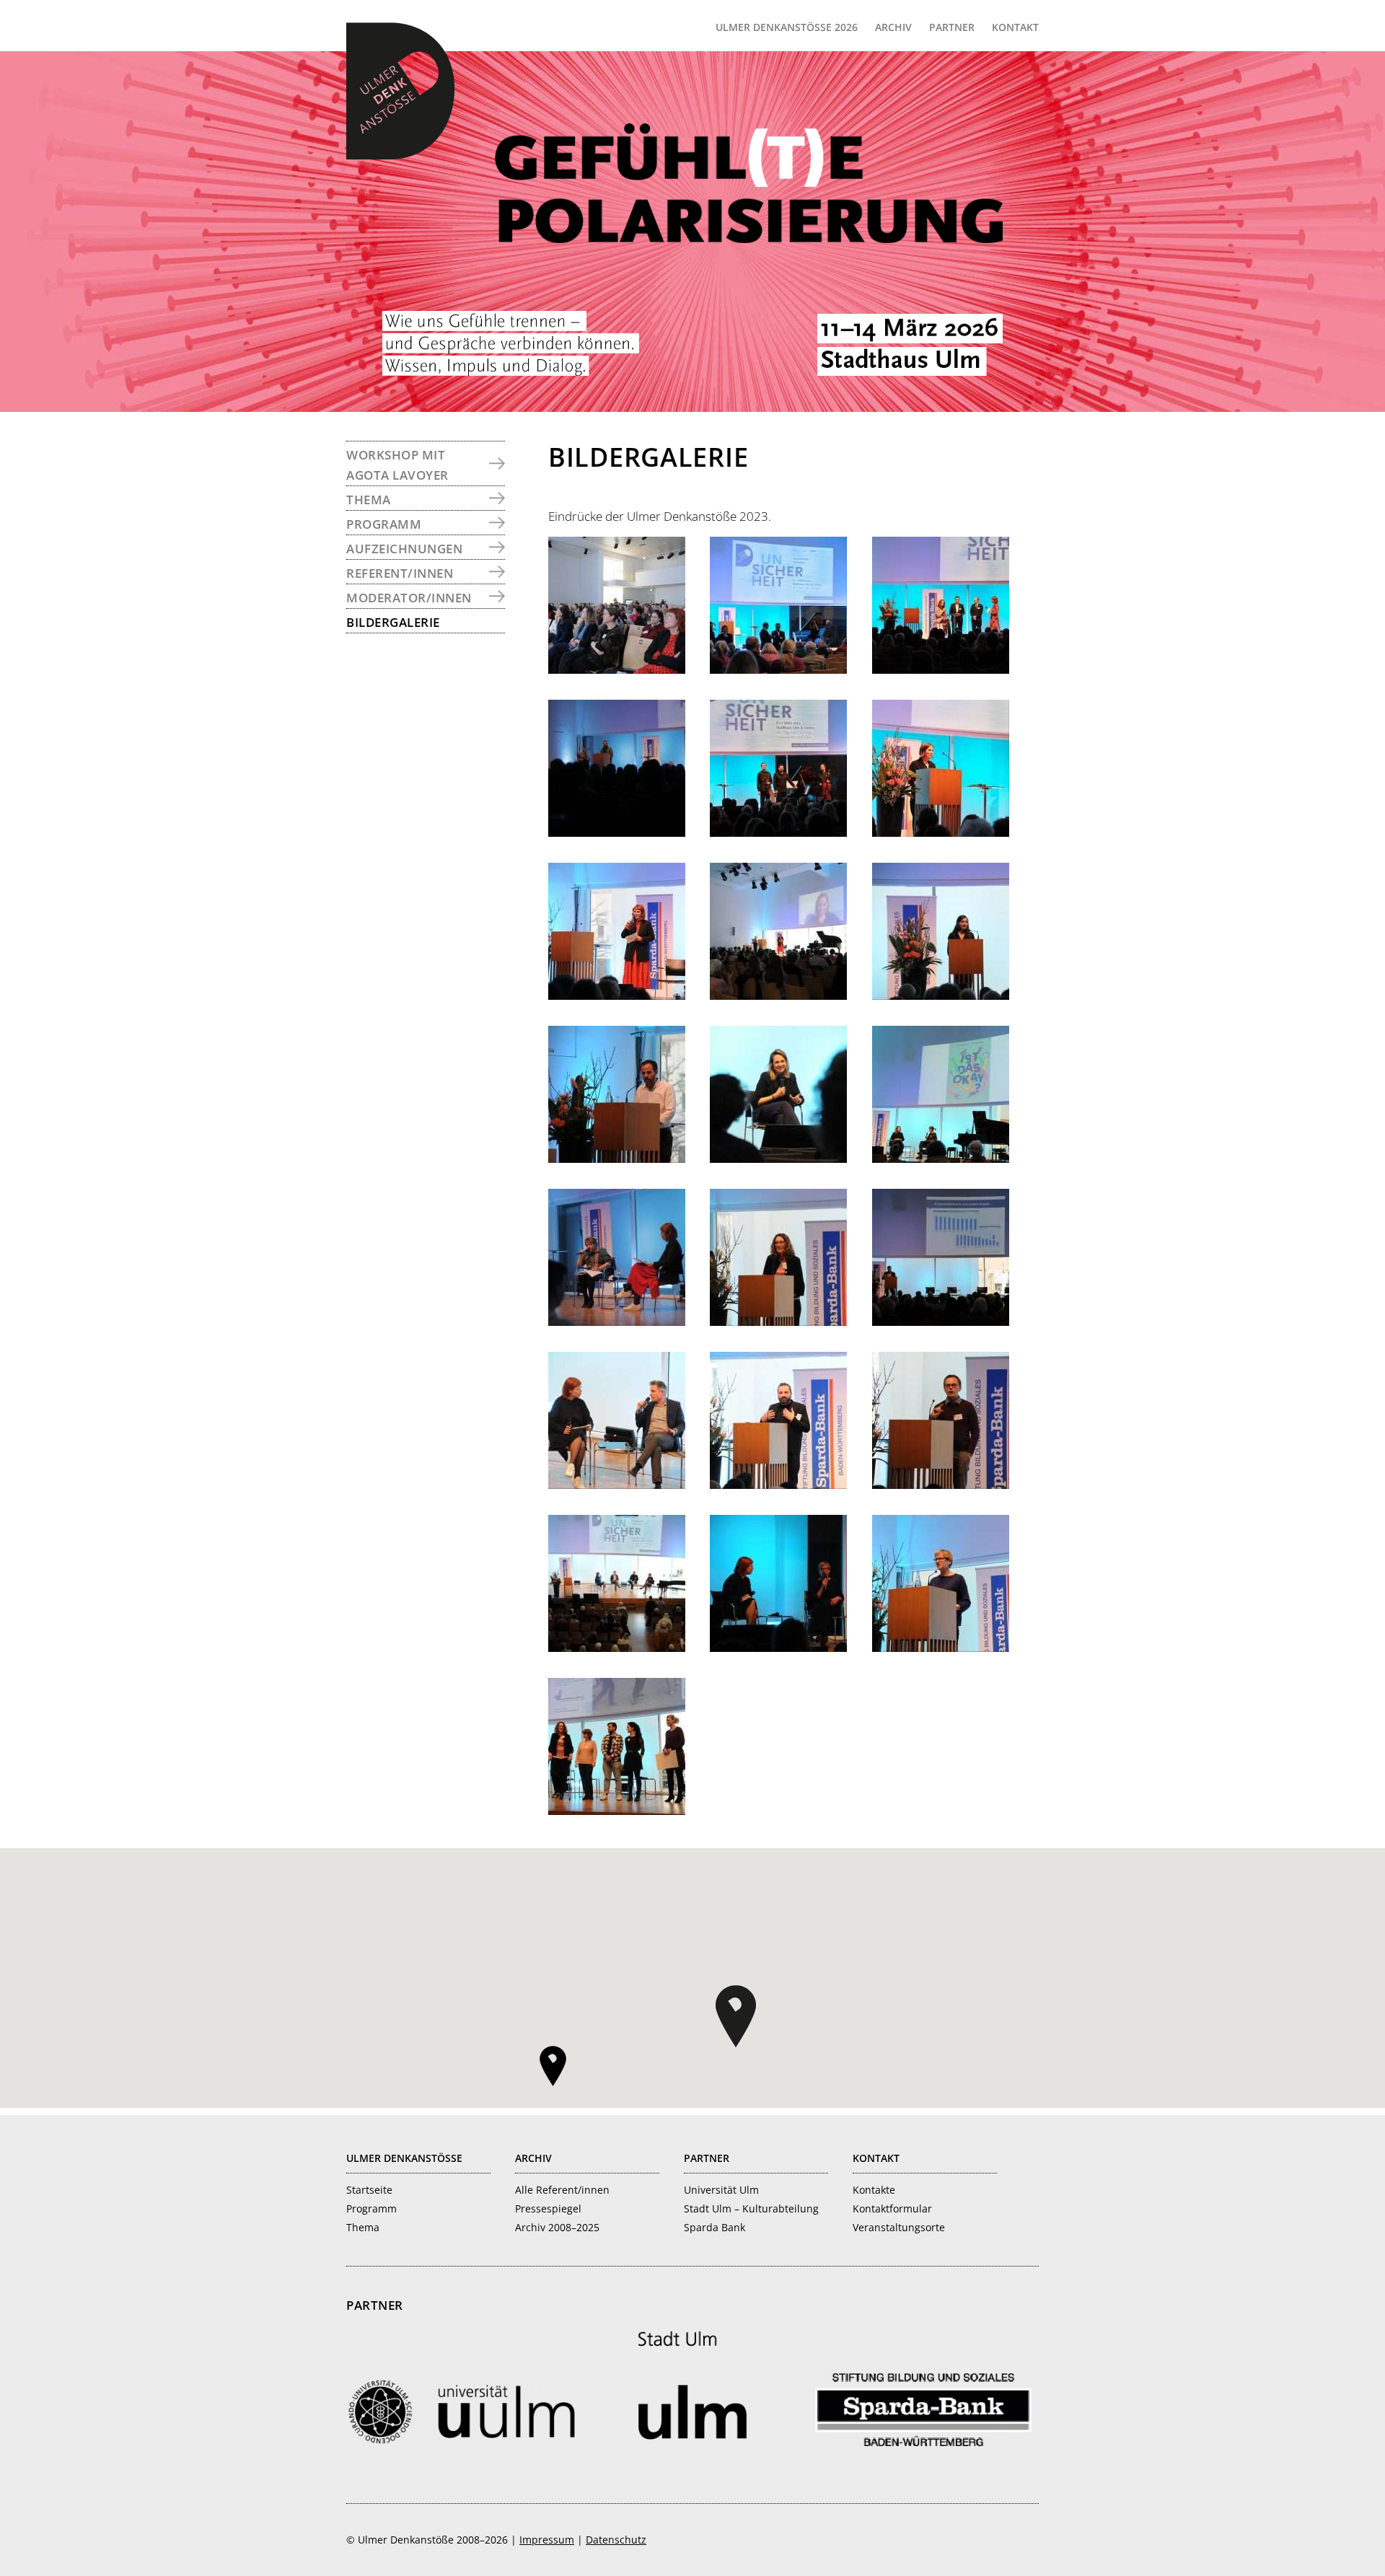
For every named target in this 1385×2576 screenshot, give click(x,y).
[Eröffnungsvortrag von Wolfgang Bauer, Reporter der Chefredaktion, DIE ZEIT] (617, 832)
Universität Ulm (721, 2190)
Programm (384, 524)
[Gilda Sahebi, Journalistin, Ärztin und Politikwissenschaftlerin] (941, 995)
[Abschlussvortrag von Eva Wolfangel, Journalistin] (778, 1647)
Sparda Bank (715, 2227)
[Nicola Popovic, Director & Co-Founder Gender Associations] (778, 995)
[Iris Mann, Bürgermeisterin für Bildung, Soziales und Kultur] (778, 1321)
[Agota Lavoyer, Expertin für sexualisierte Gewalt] (778, 1158)
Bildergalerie (393, 622)
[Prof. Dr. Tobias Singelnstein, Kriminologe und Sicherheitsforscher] (941, 1321)
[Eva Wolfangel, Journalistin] (941, 1647)
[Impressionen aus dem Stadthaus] (617, 669)
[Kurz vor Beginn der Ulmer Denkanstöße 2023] (778, 669)
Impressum (547, 2540)
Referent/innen (400, 573)
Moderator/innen (409, 598)
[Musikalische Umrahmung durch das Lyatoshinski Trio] (778, 832)
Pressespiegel (548, 2208)
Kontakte (874, 2190)
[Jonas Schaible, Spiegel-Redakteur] (617, 1158)
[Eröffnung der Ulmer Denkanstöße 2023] (941, 669)
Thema (369, 500)
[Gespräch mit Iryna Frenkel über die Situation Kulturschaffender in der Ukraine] (617, 1321)
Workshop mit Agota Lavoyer (397, 465)
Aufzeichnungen (404, 549)
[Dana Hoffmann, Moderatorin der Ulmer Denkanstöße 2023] (617, 995)
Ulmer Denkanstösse (404, 2158)
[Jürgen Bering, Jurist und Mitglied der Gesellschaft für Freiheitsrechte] (941, 1484)
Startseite (369, 2190)
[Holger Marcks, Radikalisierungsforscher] (778, 1484)
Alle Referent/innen (562, 2190)
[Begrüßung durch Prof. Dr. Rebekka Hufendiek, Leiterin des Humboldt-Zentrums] (941, 832)
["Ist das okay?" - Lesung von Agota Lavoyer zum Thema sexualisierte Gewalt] (941, 1158)
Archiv (533, 2158)
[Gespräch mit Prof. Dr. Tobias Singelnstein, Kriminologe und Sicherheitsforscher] (617, 1484)
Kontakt (876, 2158)
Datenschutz (616, 2540)
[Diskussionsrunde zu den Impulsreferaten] (617, 1647)
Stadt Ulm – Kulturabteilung (751, 2208)
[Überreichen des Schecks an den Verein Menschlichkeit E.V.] (617, 1810)
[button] (736, 2016)
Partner (707, 2158)
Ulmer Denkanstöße (400, 91)
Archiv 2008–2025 (557, 2227)
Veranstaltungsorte (899, 2227)
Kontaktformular (892, 2208)
